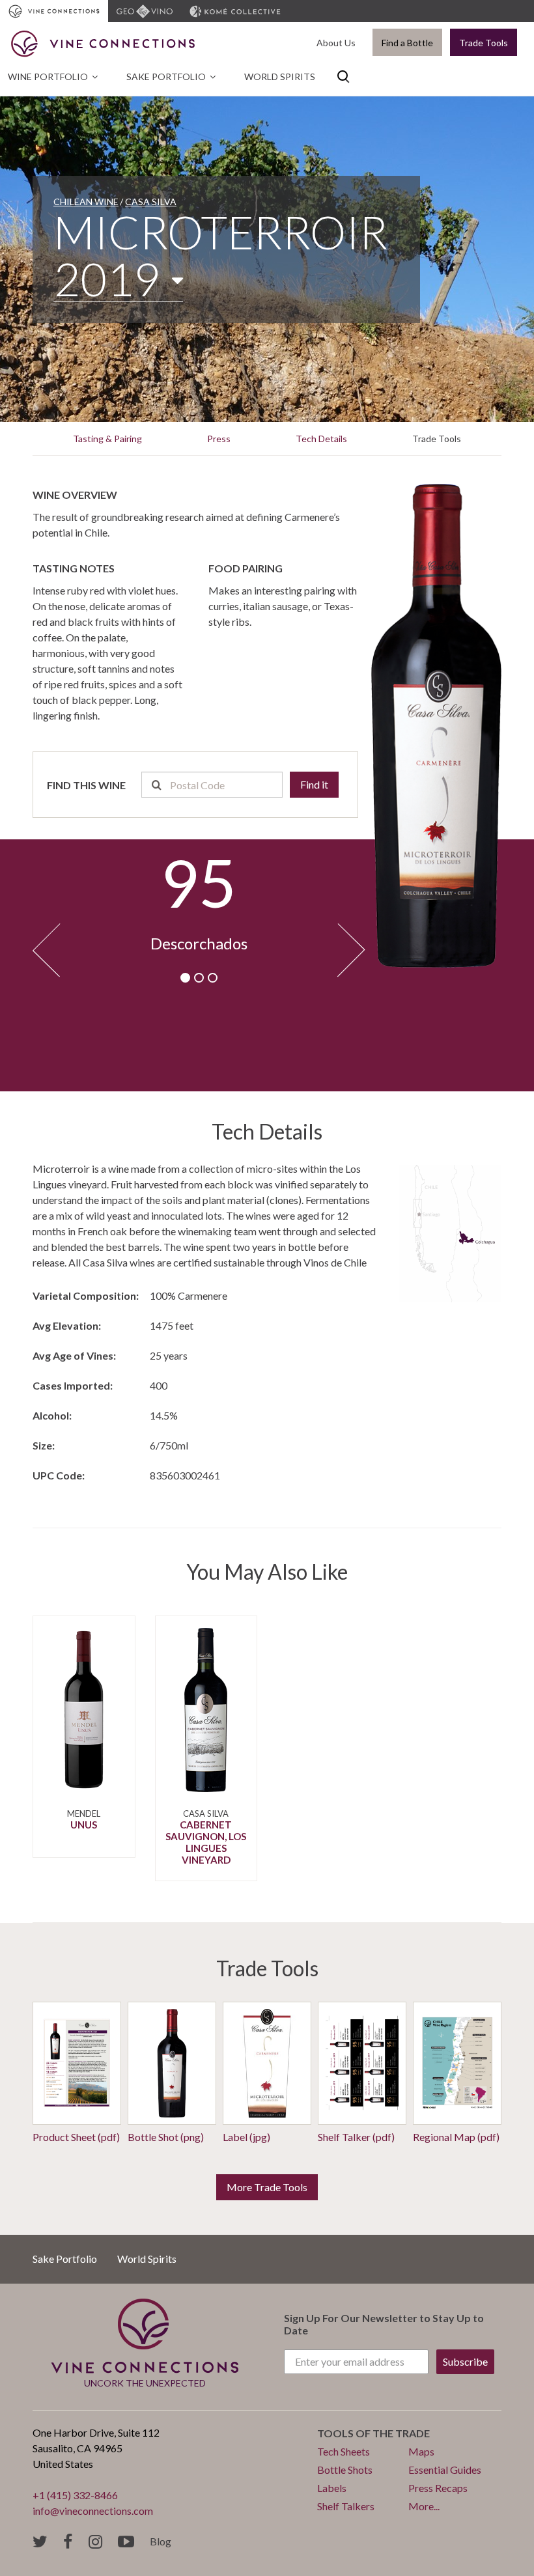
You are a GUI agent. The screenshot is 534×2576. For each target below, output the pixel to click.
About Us (336, 43)
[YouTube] (126, 2542)
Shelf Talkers (346, 2506)
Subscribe (465, 2361)
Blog (161, 2541)
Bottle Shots (345, 2470)
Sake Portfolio (166, 77)
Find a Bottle (407, 43)
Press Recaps (438, 2488)
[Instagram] (95, 2542)
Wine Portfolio (48, 77)
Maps (421, 2451)
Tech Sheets (344, 2451)
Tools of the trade (373, 2433)
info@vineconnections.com (93, 2511)
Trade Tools (484, 43)
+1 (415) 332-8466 (75, 2495)
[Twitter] (40, 2542)
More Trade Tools (267, 2187)
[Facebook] (68, 2542)
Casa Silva (151, 202)
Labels (332, 2488)
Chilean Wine (86, 202)
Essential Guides (445, 2470)
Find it (314, 784)
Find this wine (86, 785)
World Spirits (280, 77)
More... (424, 2506)
